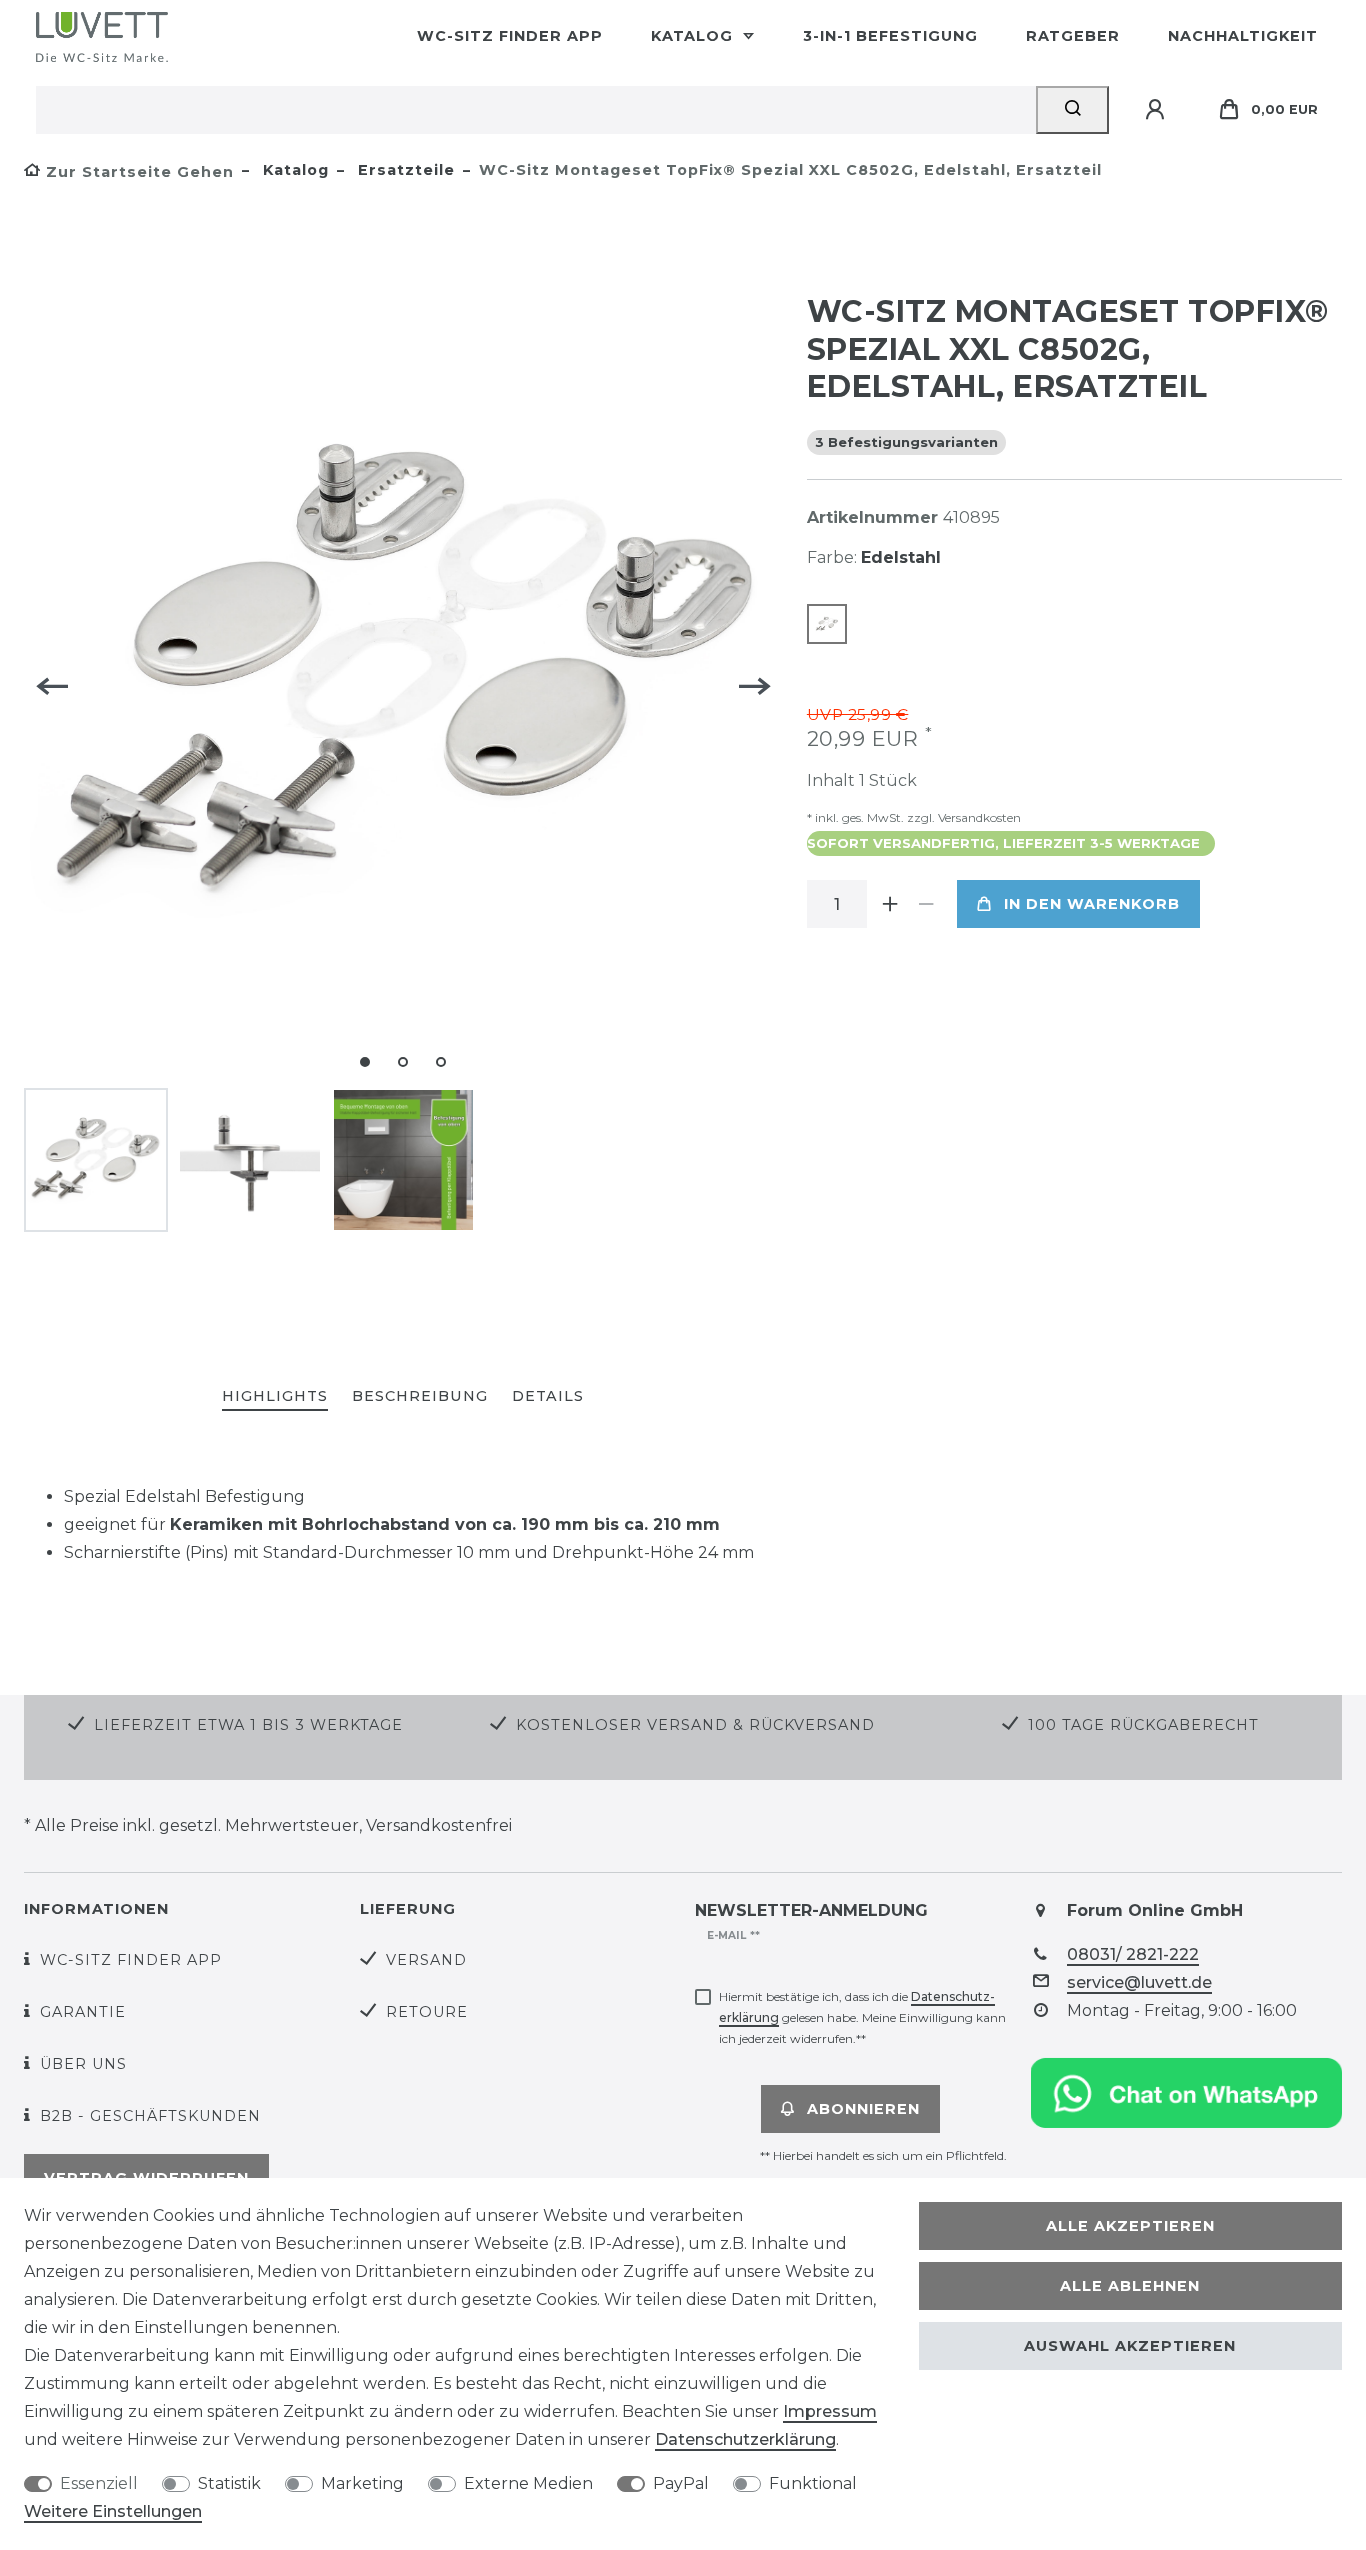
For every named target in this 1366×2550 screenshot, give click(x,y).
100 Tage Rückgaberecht (1143, 1725)
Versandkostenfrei (439, 1825)
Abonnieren (863, 2109)
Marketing (362, 2483)
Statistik (229, 2483)
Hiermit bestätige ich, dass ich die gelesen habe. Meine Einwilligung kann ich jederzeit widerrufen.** (862, 2017)
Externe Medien (528, 2483)
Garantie (83, 2012)
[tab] (275, 1397)
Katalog (694, 36)
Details (548, 1396)
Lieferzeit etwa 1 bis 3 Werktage (248, 1725)
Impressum (830, 2411)
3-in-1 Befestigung (890, 36)
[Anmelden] (1158, 110)
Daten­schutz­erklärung (745, 2439)
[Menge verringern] (927, 904)
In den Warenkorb (1092, 904)
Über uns (83, 2064)
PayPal (681, 2483)
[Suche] (1072, 110)
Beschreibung (420, 1396)
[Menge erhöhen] (891, 904)
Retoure (427, 2012)
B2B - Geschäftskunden (150, 2116)
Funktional (813, 2483)
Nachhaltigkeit (1243, 36)
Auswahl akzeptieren (1130, 2346)
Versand (426, 1960)
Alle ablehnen (1130, 2286)
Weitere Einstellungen (113, 2511)
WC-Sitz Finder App (510, 36)
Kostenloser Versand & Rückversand (695, 1725)
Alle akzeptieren (1130, 2226)
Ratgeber (1073, 36)
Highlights (275, 1396)
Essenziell (99, 2483)
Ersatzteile (404, 170)
